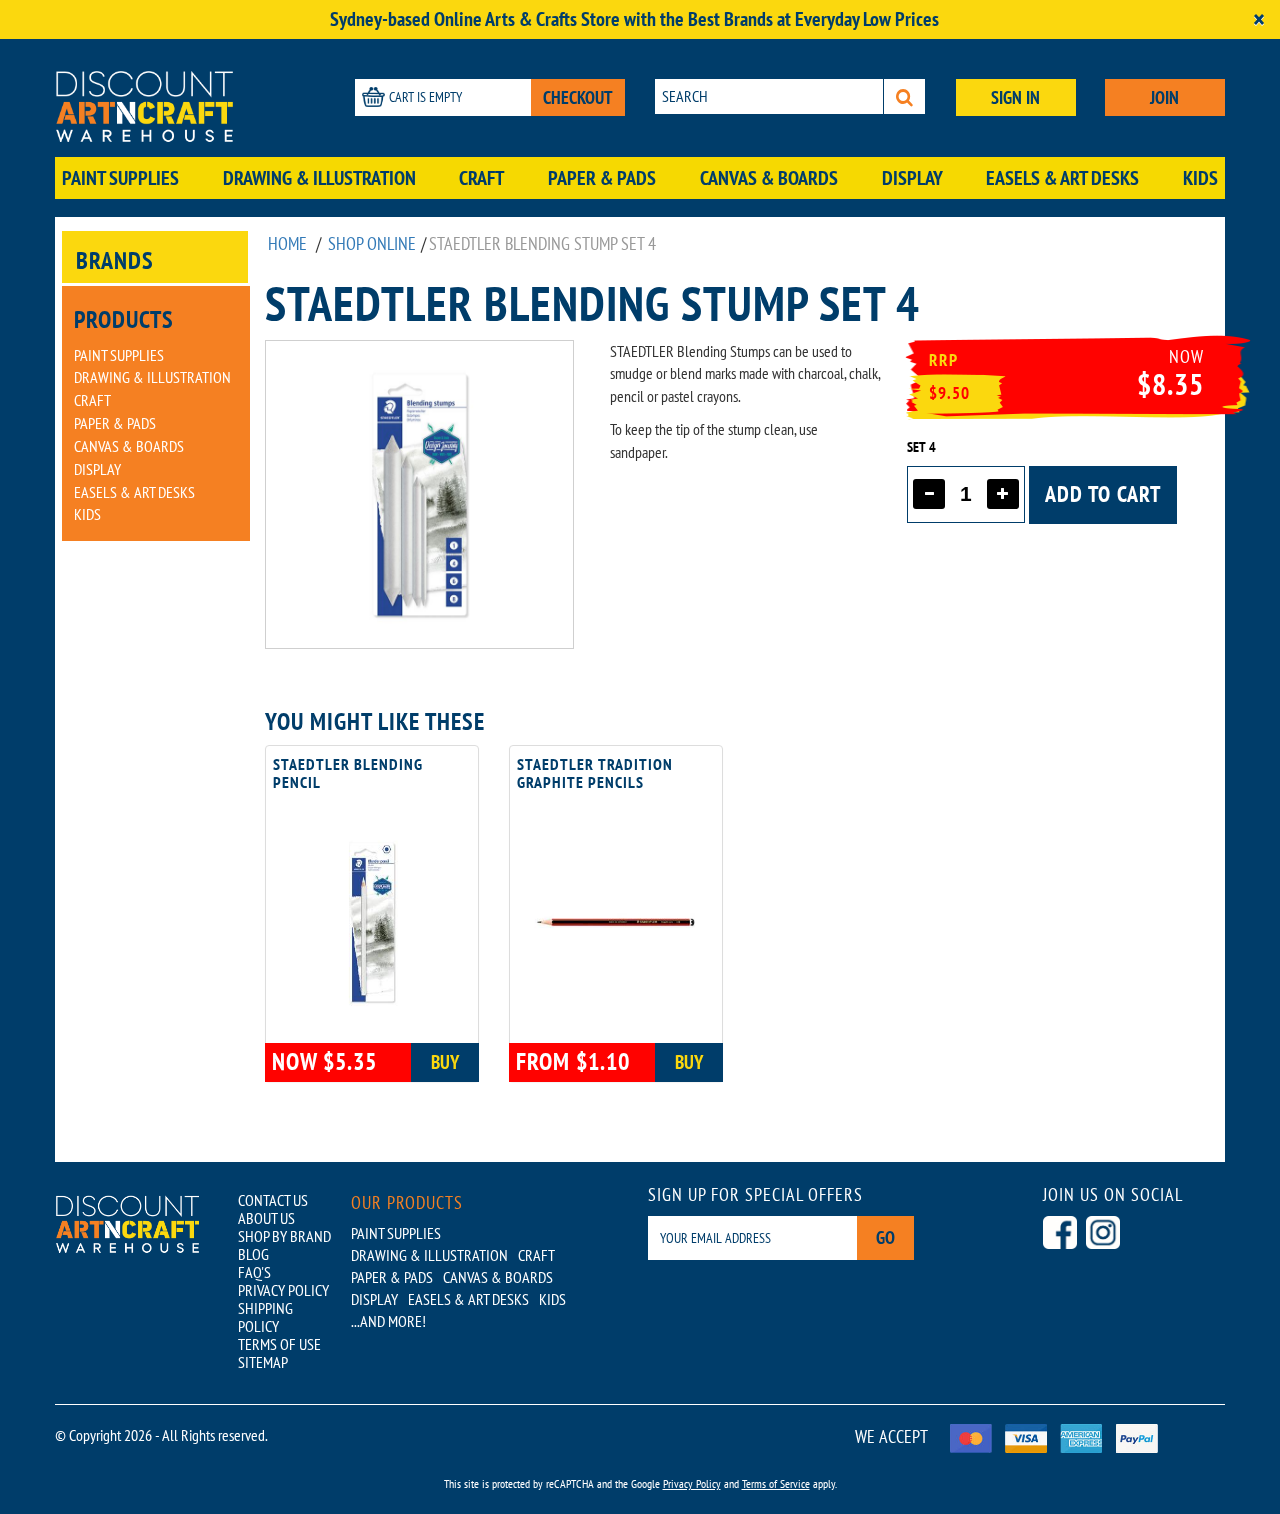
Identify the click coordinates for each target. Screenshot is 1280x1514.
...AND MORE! (388, 1321)
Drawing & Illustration (319, 178)
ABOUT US (266, 1218)
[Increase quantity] (1003, 494)
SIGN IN (1015, 97)
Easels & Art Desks (1062, 178)
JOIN (1164, 97)
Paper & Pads (602, 178)
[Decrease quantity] (929, 494)
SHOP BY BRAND (284, 1236)
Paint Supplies (120, 178)
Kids (1200, 178)
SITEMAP (263, 1362)
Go (885, 1237)
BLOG (253, 1254)
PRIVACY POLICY (283, 1290)
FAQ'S (254, 1272)
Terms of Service (776, 1483)
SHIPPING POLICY (265, 1317)
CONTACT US (273, 1200)
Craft (481, 178)
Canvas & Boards (769, 178)
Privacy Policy (692, 1483)
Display (912, 178)
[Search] (904, 96)
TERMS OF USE (279, 1344)
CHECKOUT (578, 97)
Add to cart (1103, 494)
